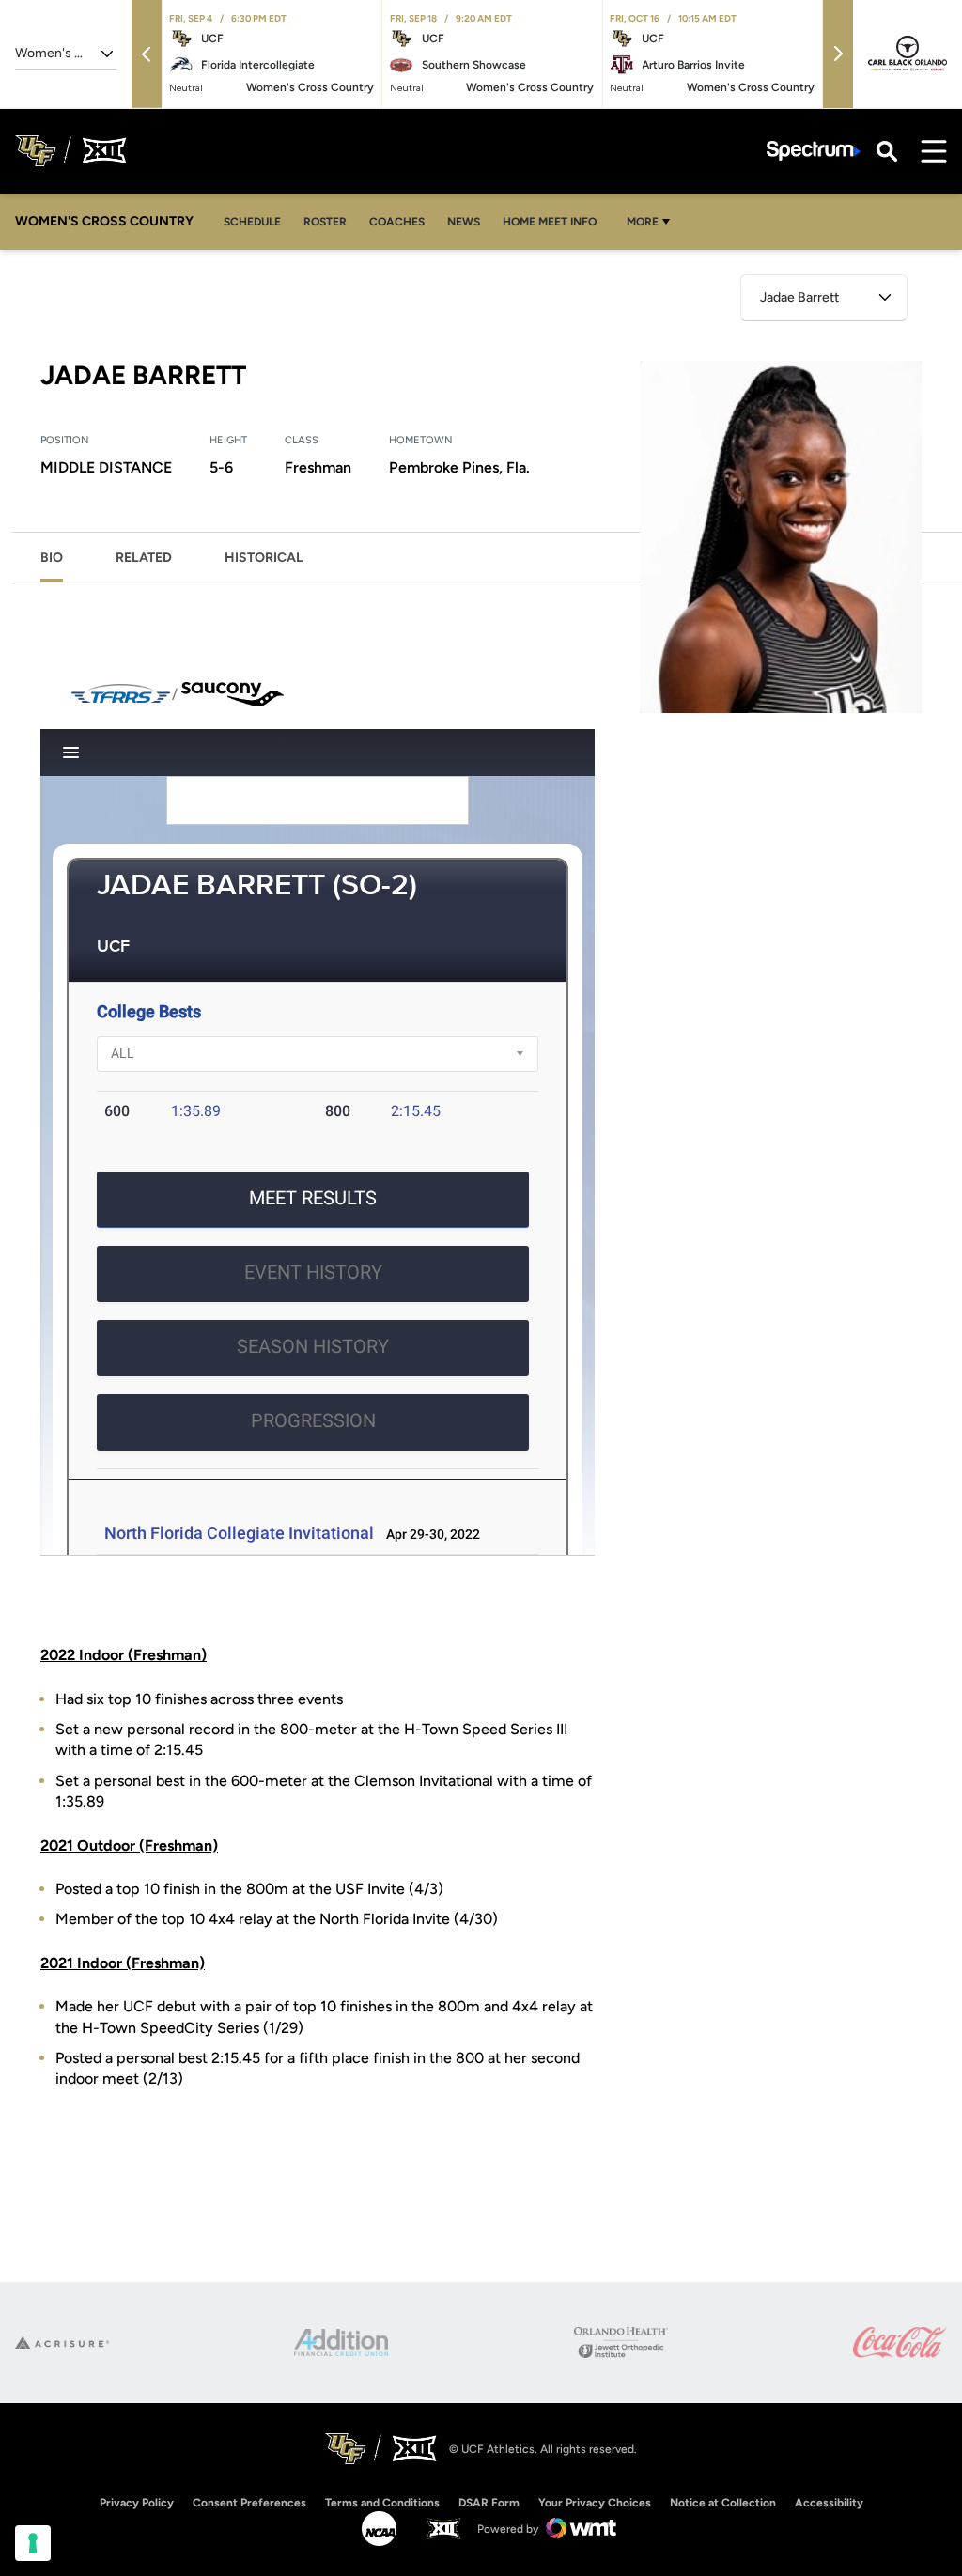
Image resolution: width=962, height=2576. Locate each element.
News (469, 221)
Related (144, 558)
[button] (147, 54)
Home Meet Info (555, 221)
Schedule (252, 222)
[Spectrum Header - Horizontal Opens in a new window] (814, 151)
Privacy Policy (137, 2503)
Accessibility (829, 2502)
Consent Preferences (249, 2503)
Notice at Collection (723, 2503)
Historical (264, 558)
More (643, 222)
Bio (52, 558)
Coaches (397, 222)
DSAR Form (489, 2503)
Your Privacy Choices (595, 2503)
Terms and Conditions (382, 2503)
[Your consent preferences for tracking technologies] (33, 2543)
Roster (325, 222)
